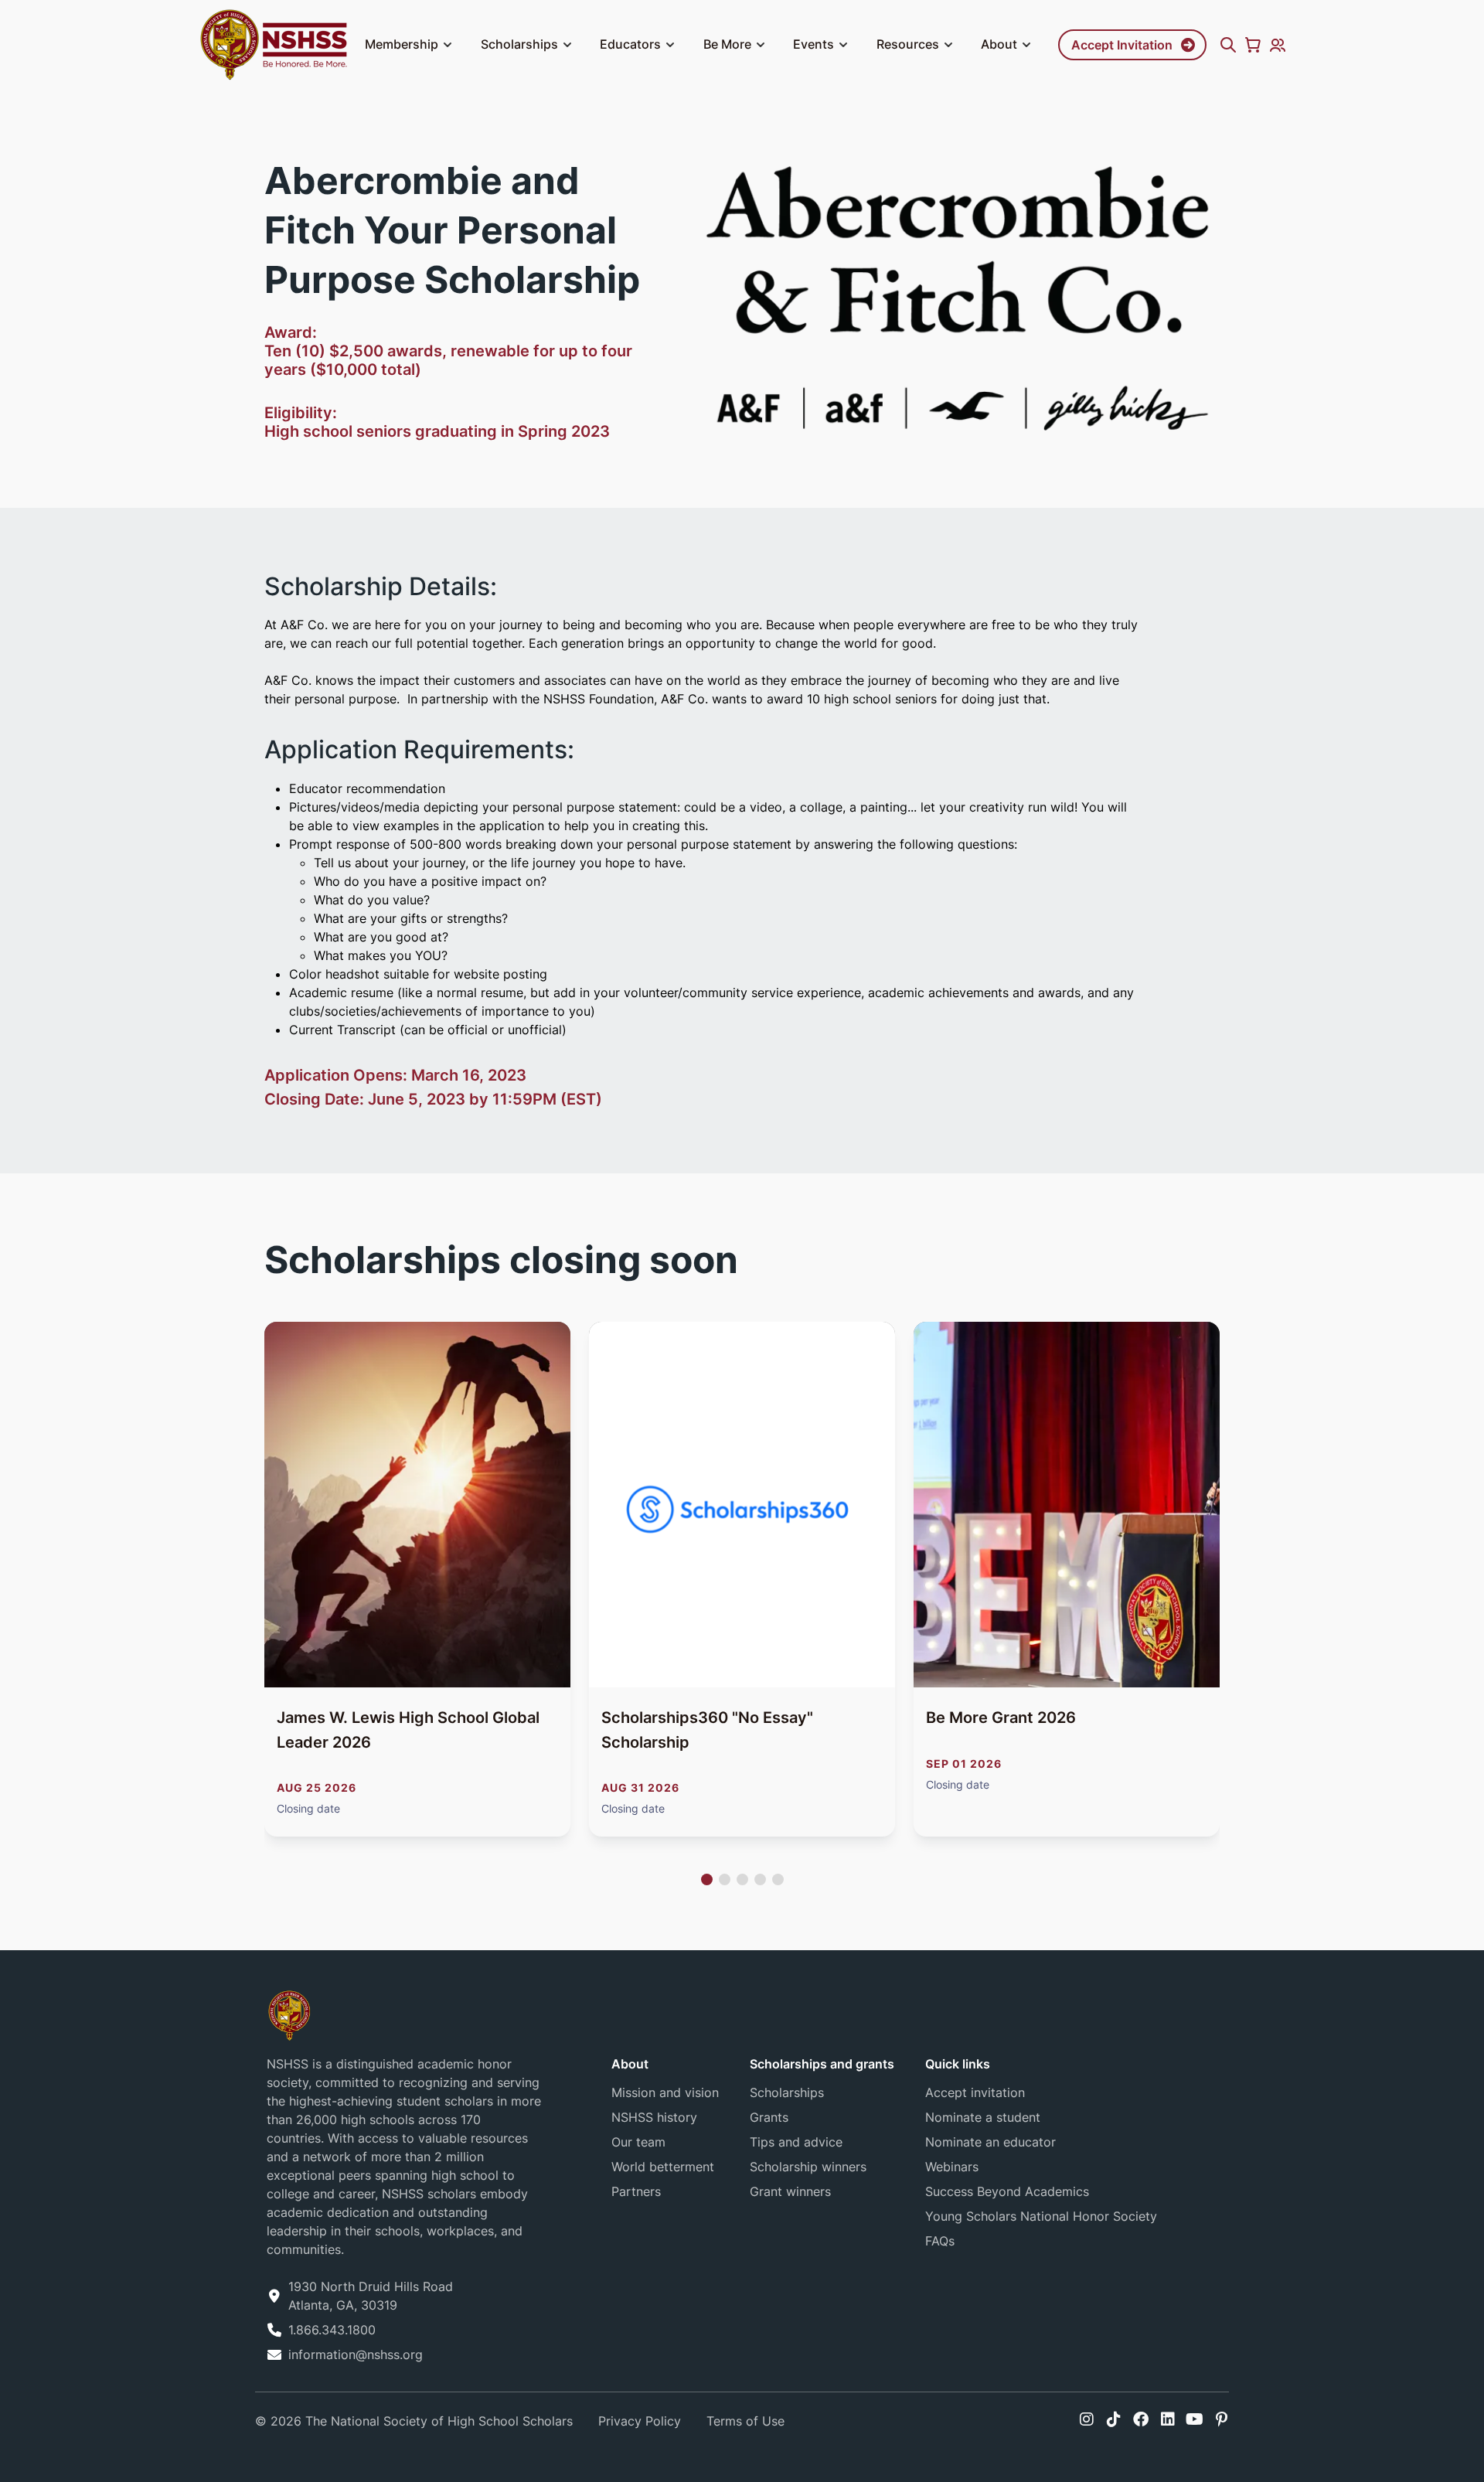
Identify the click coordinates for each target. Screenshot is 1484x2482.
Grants (769, 2117)
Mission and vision (665, 2092)
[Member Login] (1278, 45)
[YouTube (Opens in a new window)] (1195, 2419)
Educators (630, 44)
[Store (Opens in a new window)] (1253, 45)
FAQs (940, 2241)
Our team (638, 2142)
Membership (402, 44)
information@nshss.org (356, 2354)
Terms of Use (745, 2421)
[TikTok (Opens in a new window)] (1114, 2419)
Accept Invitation (1122, 45)
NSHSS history (654, 2117)
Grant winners (790, 2191)
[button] (448, 45)
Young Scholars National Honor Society (1041, 2216)
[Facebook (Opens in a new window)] (1141, 2419)
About (999, 44)
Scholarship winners (808, 2167)
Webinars (952, 2167)
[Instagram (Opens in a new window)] (1087, 2419)
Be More (727, 44)
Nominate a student (983, 2117)
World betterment (663, 2167)
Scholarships (519, 44)
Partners (636, 2191)
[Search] (1228, 45)
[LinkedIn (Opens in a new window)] (1168, 2419)
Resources (908, 44)
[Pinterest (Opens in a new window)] (1222, 2419)
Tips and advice (796, 2142)
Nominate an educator (990, 2142)
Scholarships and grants (822, 2064)
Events (813, 44)
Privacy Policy (640, 2421)
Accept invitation (975, 2092)
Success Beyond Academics (1007, 2191)
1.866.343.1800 (332, 2330)
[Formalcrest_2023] (289, 2015)
